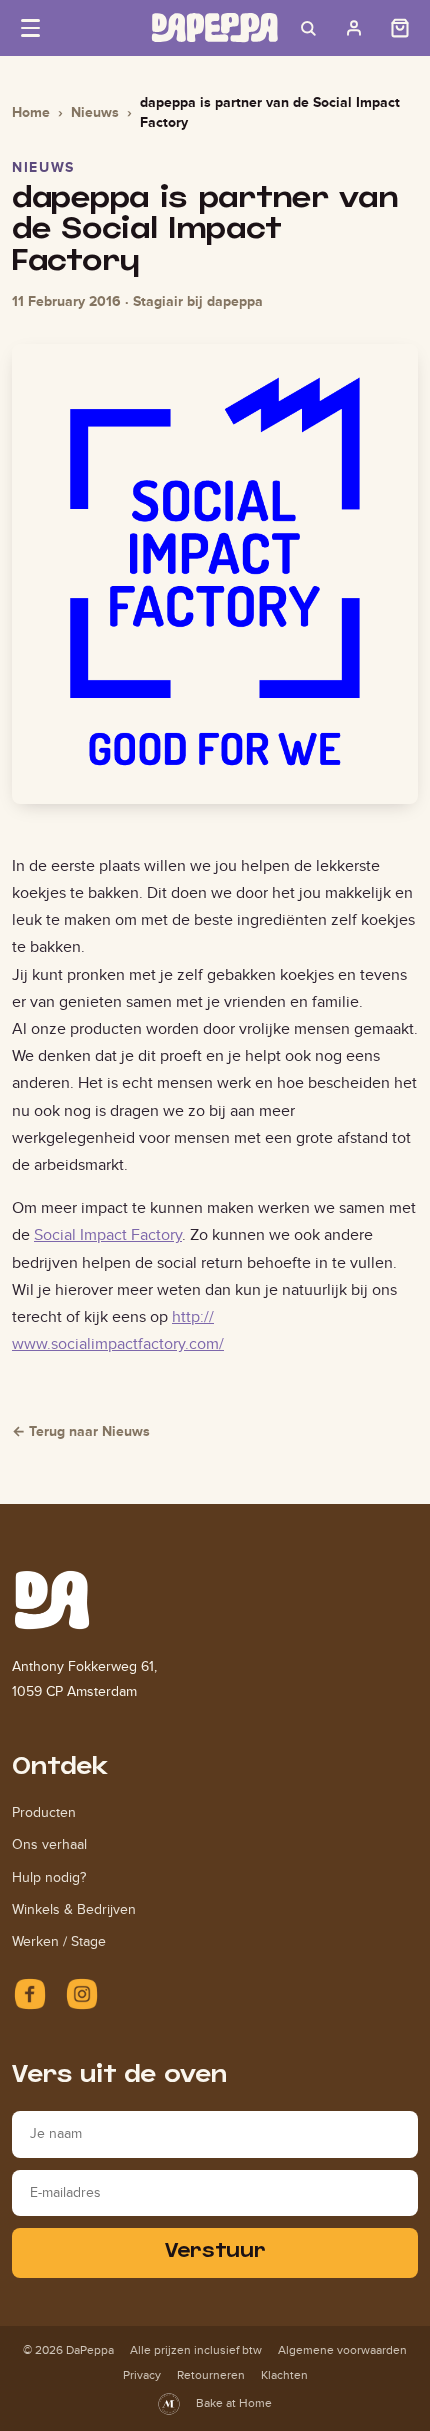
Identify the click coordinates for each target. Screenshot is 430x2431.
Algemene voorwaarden (342, 2350)
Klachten (284, 2375)
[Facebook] (30, 1994)
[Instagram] (82, 1994)
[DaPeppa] (215, 27)
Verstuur (215, 2252)
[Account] (354, 28)
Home (31, 112)
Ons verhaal (49, 1844)
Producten (44, 1812)
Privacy (142, 2375)
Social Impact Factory (108, 1234)
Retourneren (211, 2375)
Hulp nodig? (49, 1877)
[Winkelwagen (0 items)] (400, 28)
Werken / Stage (59, 1941)
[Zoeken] (308, 28)
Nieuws (95, 112)
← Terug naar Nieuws (81, 1431)
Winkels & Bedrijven (74, 1909)
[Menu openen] (30, 28)
